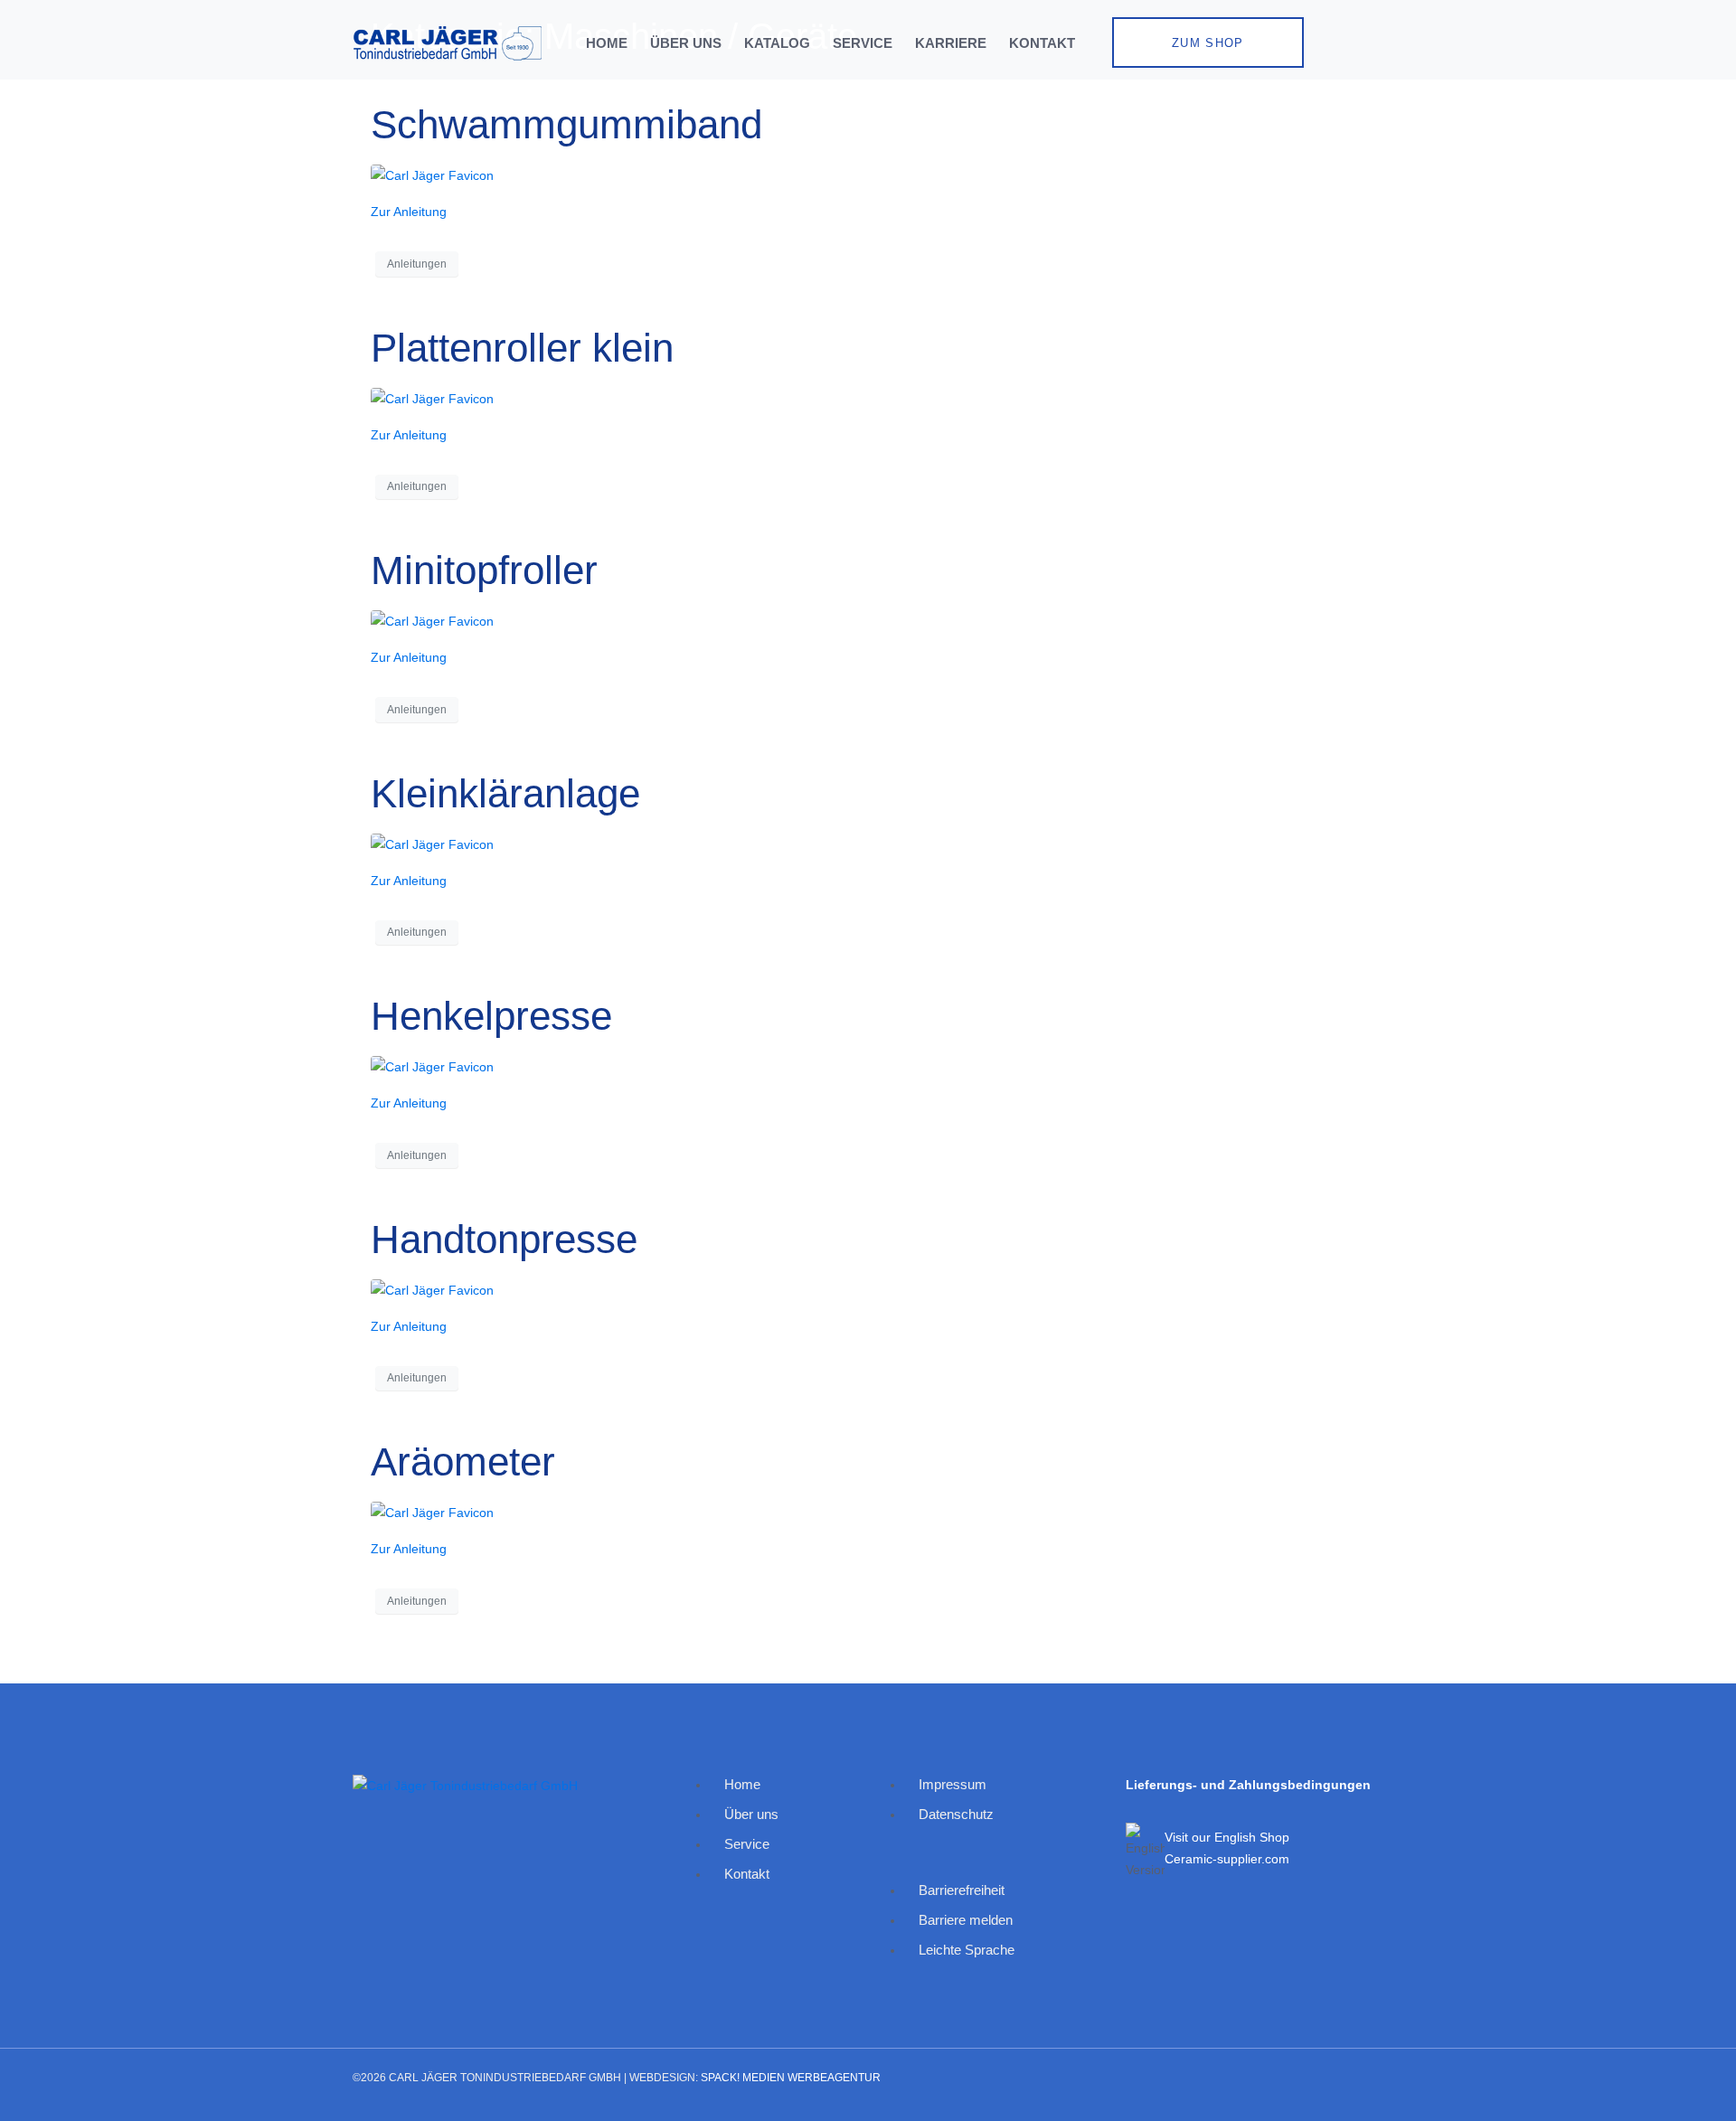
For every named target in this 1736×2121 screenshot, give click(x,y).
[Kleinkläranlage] (432, 843)
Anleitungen (417, 264)
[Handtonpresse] (432, 1288)
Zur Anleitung (409, 212)
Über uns (686, 43)
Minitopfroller (484, 570)
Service (863, 43)
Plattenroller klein (522, 348)
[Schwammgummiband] (432, 174)
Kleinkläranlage (505, 793)
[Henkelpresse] (432, 1066)
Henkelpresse (491, 1016)
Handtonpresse (504, 1239)
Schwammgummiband (566, 124)
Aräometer (463, 1461)
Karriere (951, 43)
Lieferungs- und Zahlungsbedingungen (1248, 1785)
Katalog (777, 43)
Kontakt (1042, 43)
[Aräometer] (432, 1512)
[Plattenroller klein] (432, 397)
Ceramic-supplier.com (1227, 1859)
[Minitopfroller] (432, 620)
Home (607, 43)
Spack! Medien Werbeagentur (791, 2078)
